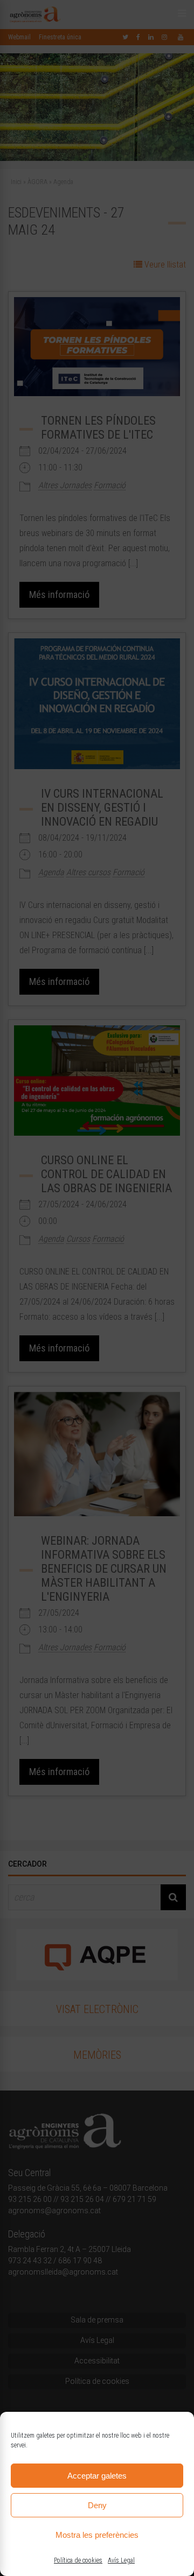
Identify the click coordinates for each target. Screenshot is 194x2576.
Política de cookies (78, 2560)
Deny (97, 2505)
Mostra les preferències (97, 2535)
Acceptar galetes (97, 2476)
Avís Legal (121, 2560)
